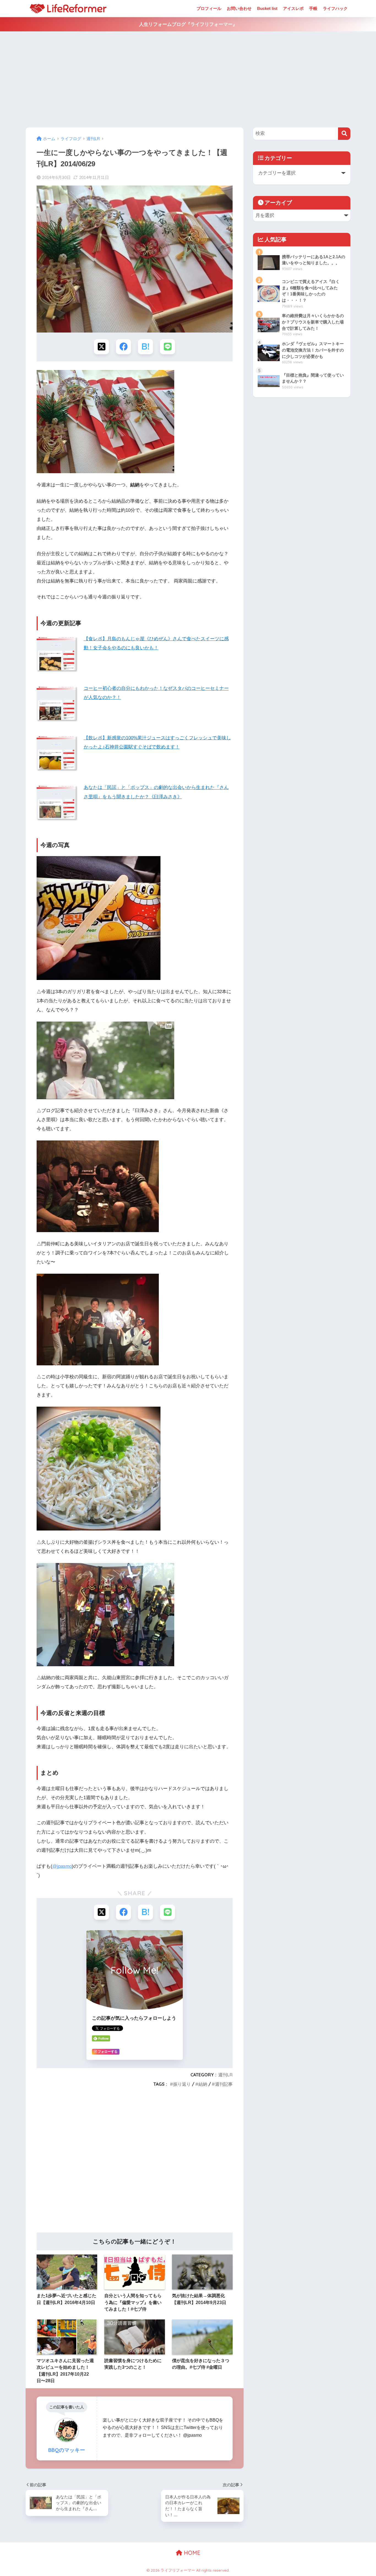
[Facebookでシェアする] (123, 347)
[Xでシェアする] (101, 347)
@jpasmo (62, 1866)
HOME (191, 2553)
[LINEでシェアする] (167, 347)
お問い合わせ (239, 8)
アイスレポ (293, 8)
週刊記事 (224, 2084)
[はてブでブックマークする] (145, 347)
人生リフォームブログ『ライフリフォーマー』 (188, 24)
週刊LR (225, 2075)
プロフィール (209, 8)
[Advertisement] (188, 80)
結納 (203, 2084)
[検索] (344, 134)
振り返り (182, 2084)
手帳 (313, 8)
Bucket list (267, 8)
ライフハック (335, 8)
